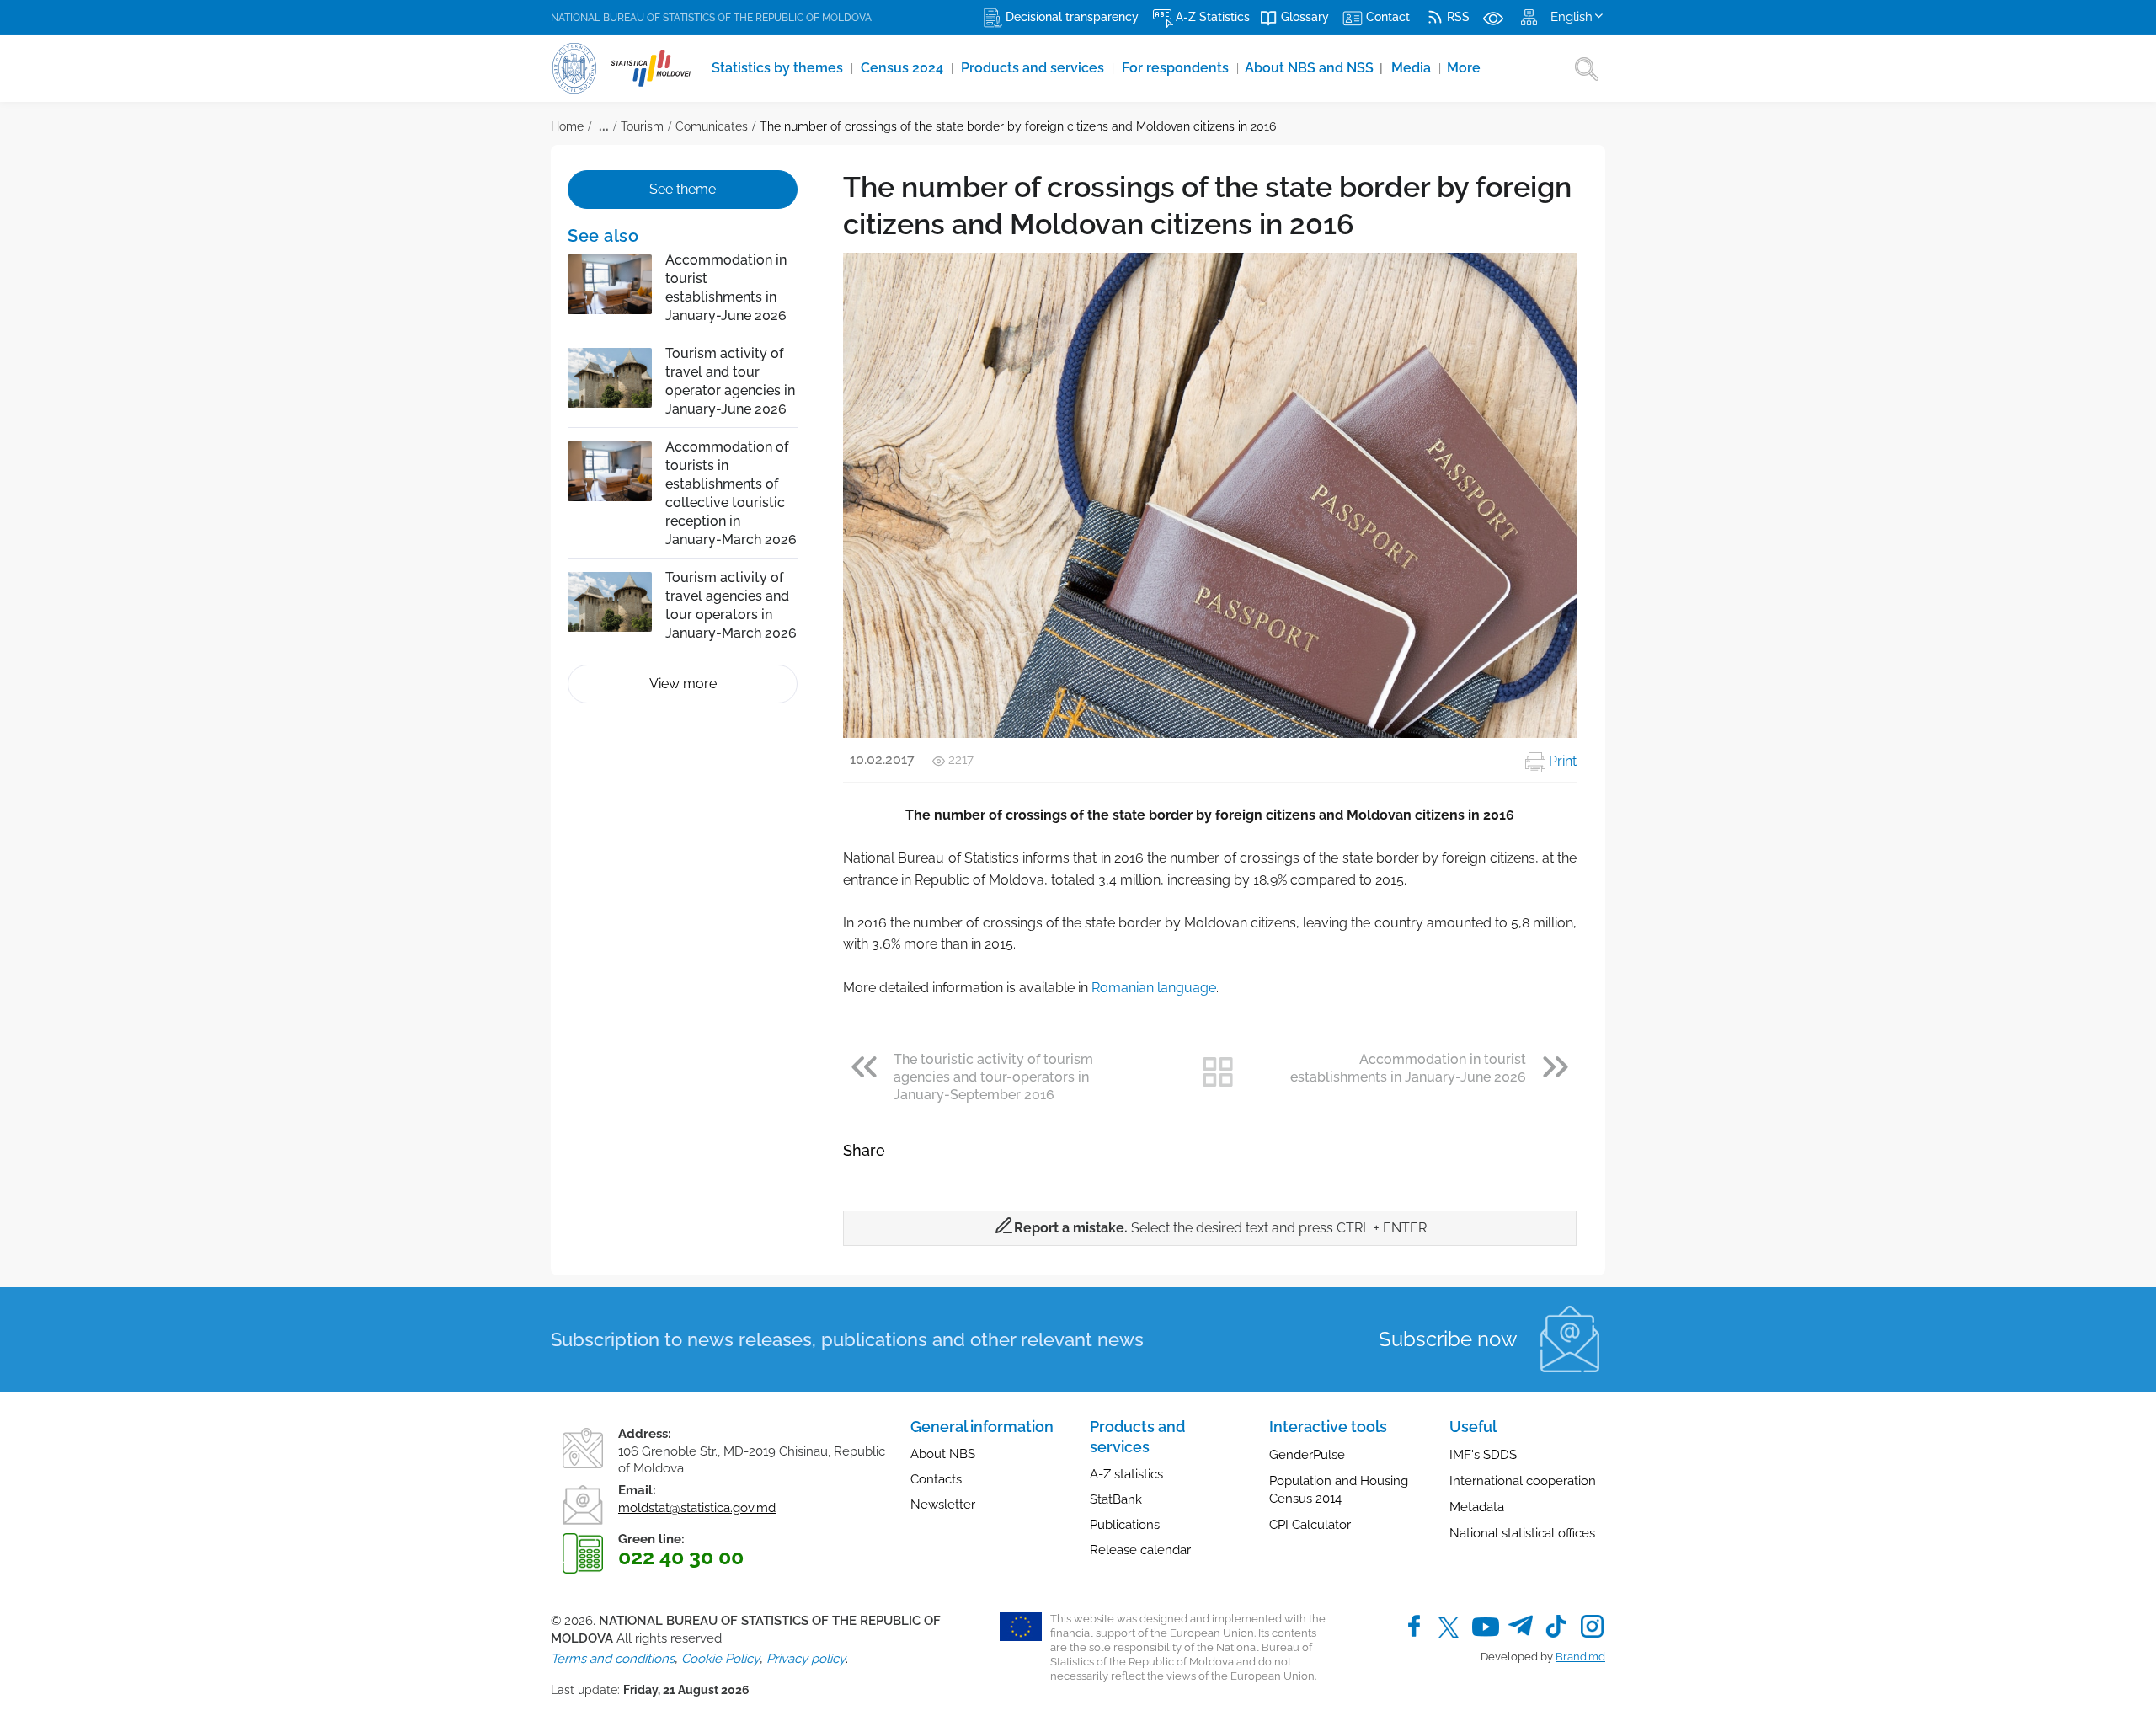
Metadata (1477, 1507)
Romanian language (1154, 988)
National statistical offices (1522, 1533)
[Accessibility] (1493, 17)
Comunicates (712, 126)
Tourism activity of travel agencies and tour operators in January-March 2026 (731, 605)
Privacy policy (806, 1659)
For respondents (1177, 68)
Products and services (1034, 68)
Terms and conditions (613, 1659)
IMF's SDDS (1483, 1455)
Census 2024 (904, 68)
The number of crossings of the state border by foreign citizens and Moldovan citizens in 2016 (1018, 126)
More (1464, 68)
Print (1561, 761)
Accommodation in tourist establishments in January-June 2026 (726, 288)
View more (683, 684)
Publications (1125, 1525)
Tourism (642, 126)
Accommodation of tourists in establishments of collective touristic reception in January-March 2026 (731, 493)
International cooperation (1523, 1481)
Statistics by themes (779, 68)
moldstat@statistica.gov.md (697, 1508)
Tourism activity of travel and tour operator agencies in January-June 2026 (730, 381)
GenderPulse (1307, 1455)
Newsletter (943, 1505)
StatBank (1116, 1499)
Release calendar (1140, 1550)
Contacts (936, 1479)
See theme (683, 189)
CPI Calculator (1310, 1525)
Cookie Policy (720, 1659)
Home (567, 126)
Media (1413, 68)
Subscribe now (1448, 1339)
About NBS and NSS (1314, 68)
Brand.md (1580, 1657)
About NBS (943, 1454)
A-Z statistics (1126, 1474)
